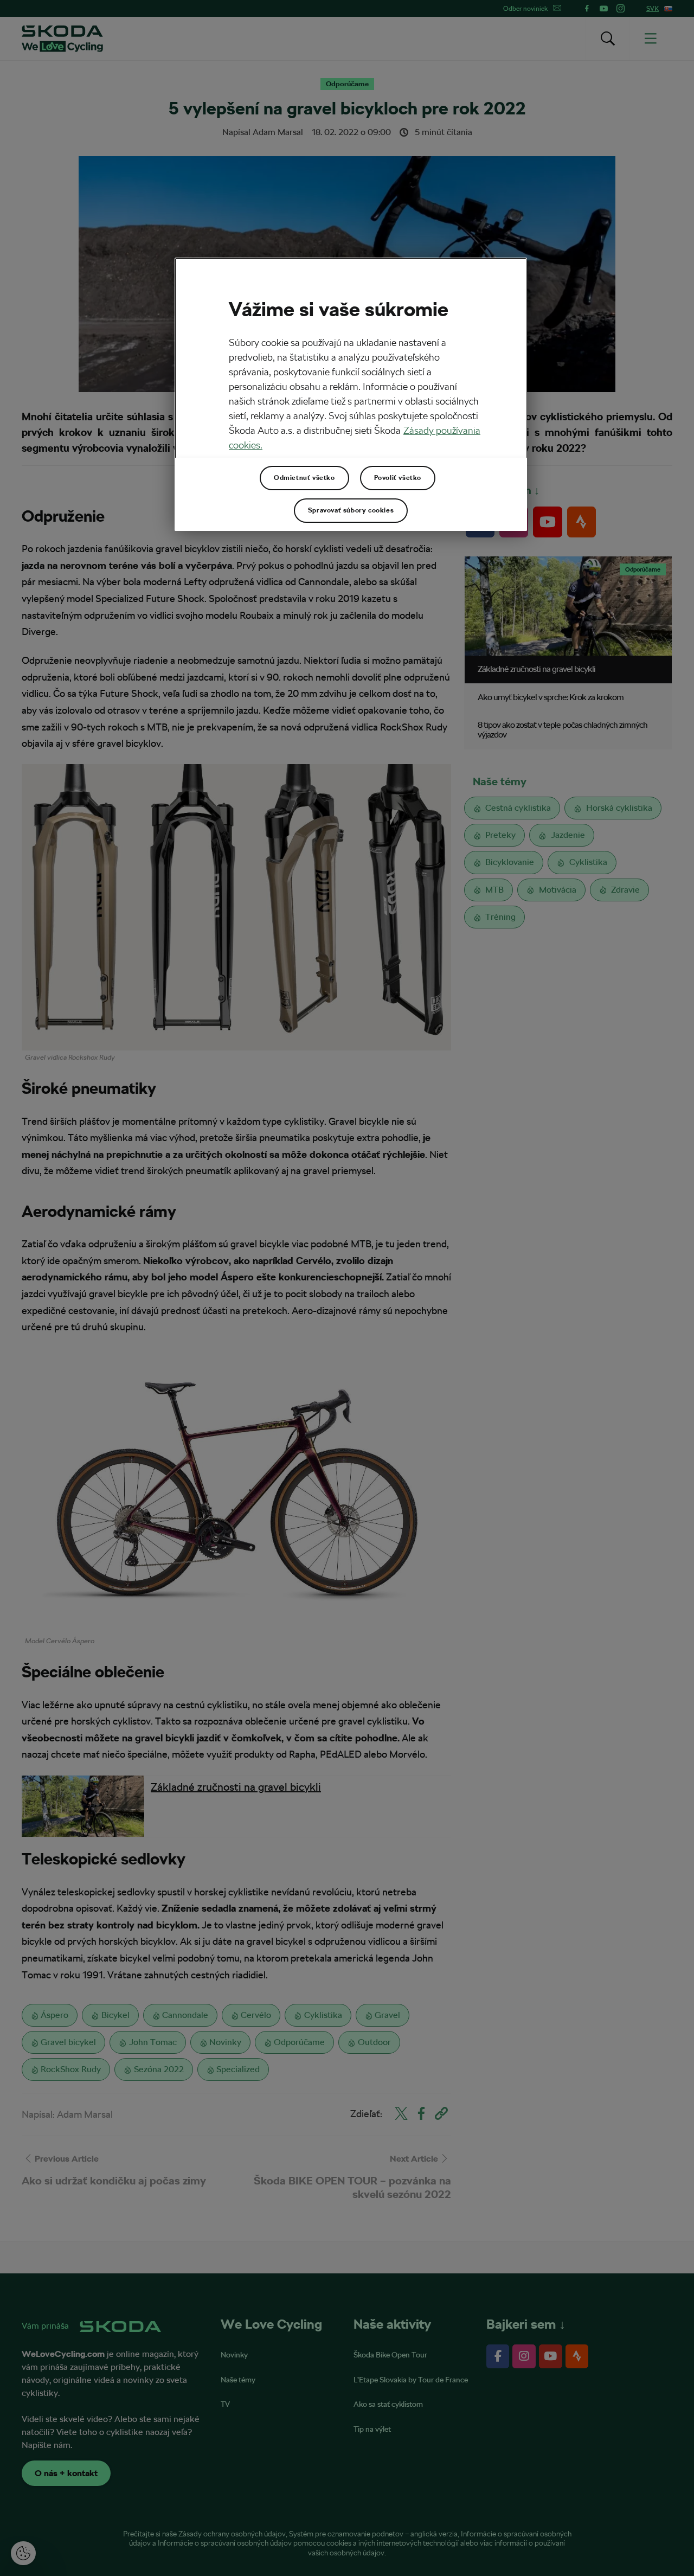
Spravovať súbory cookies (351, 510)
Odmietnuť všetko (304, 478)
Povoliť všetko (398, 478)
